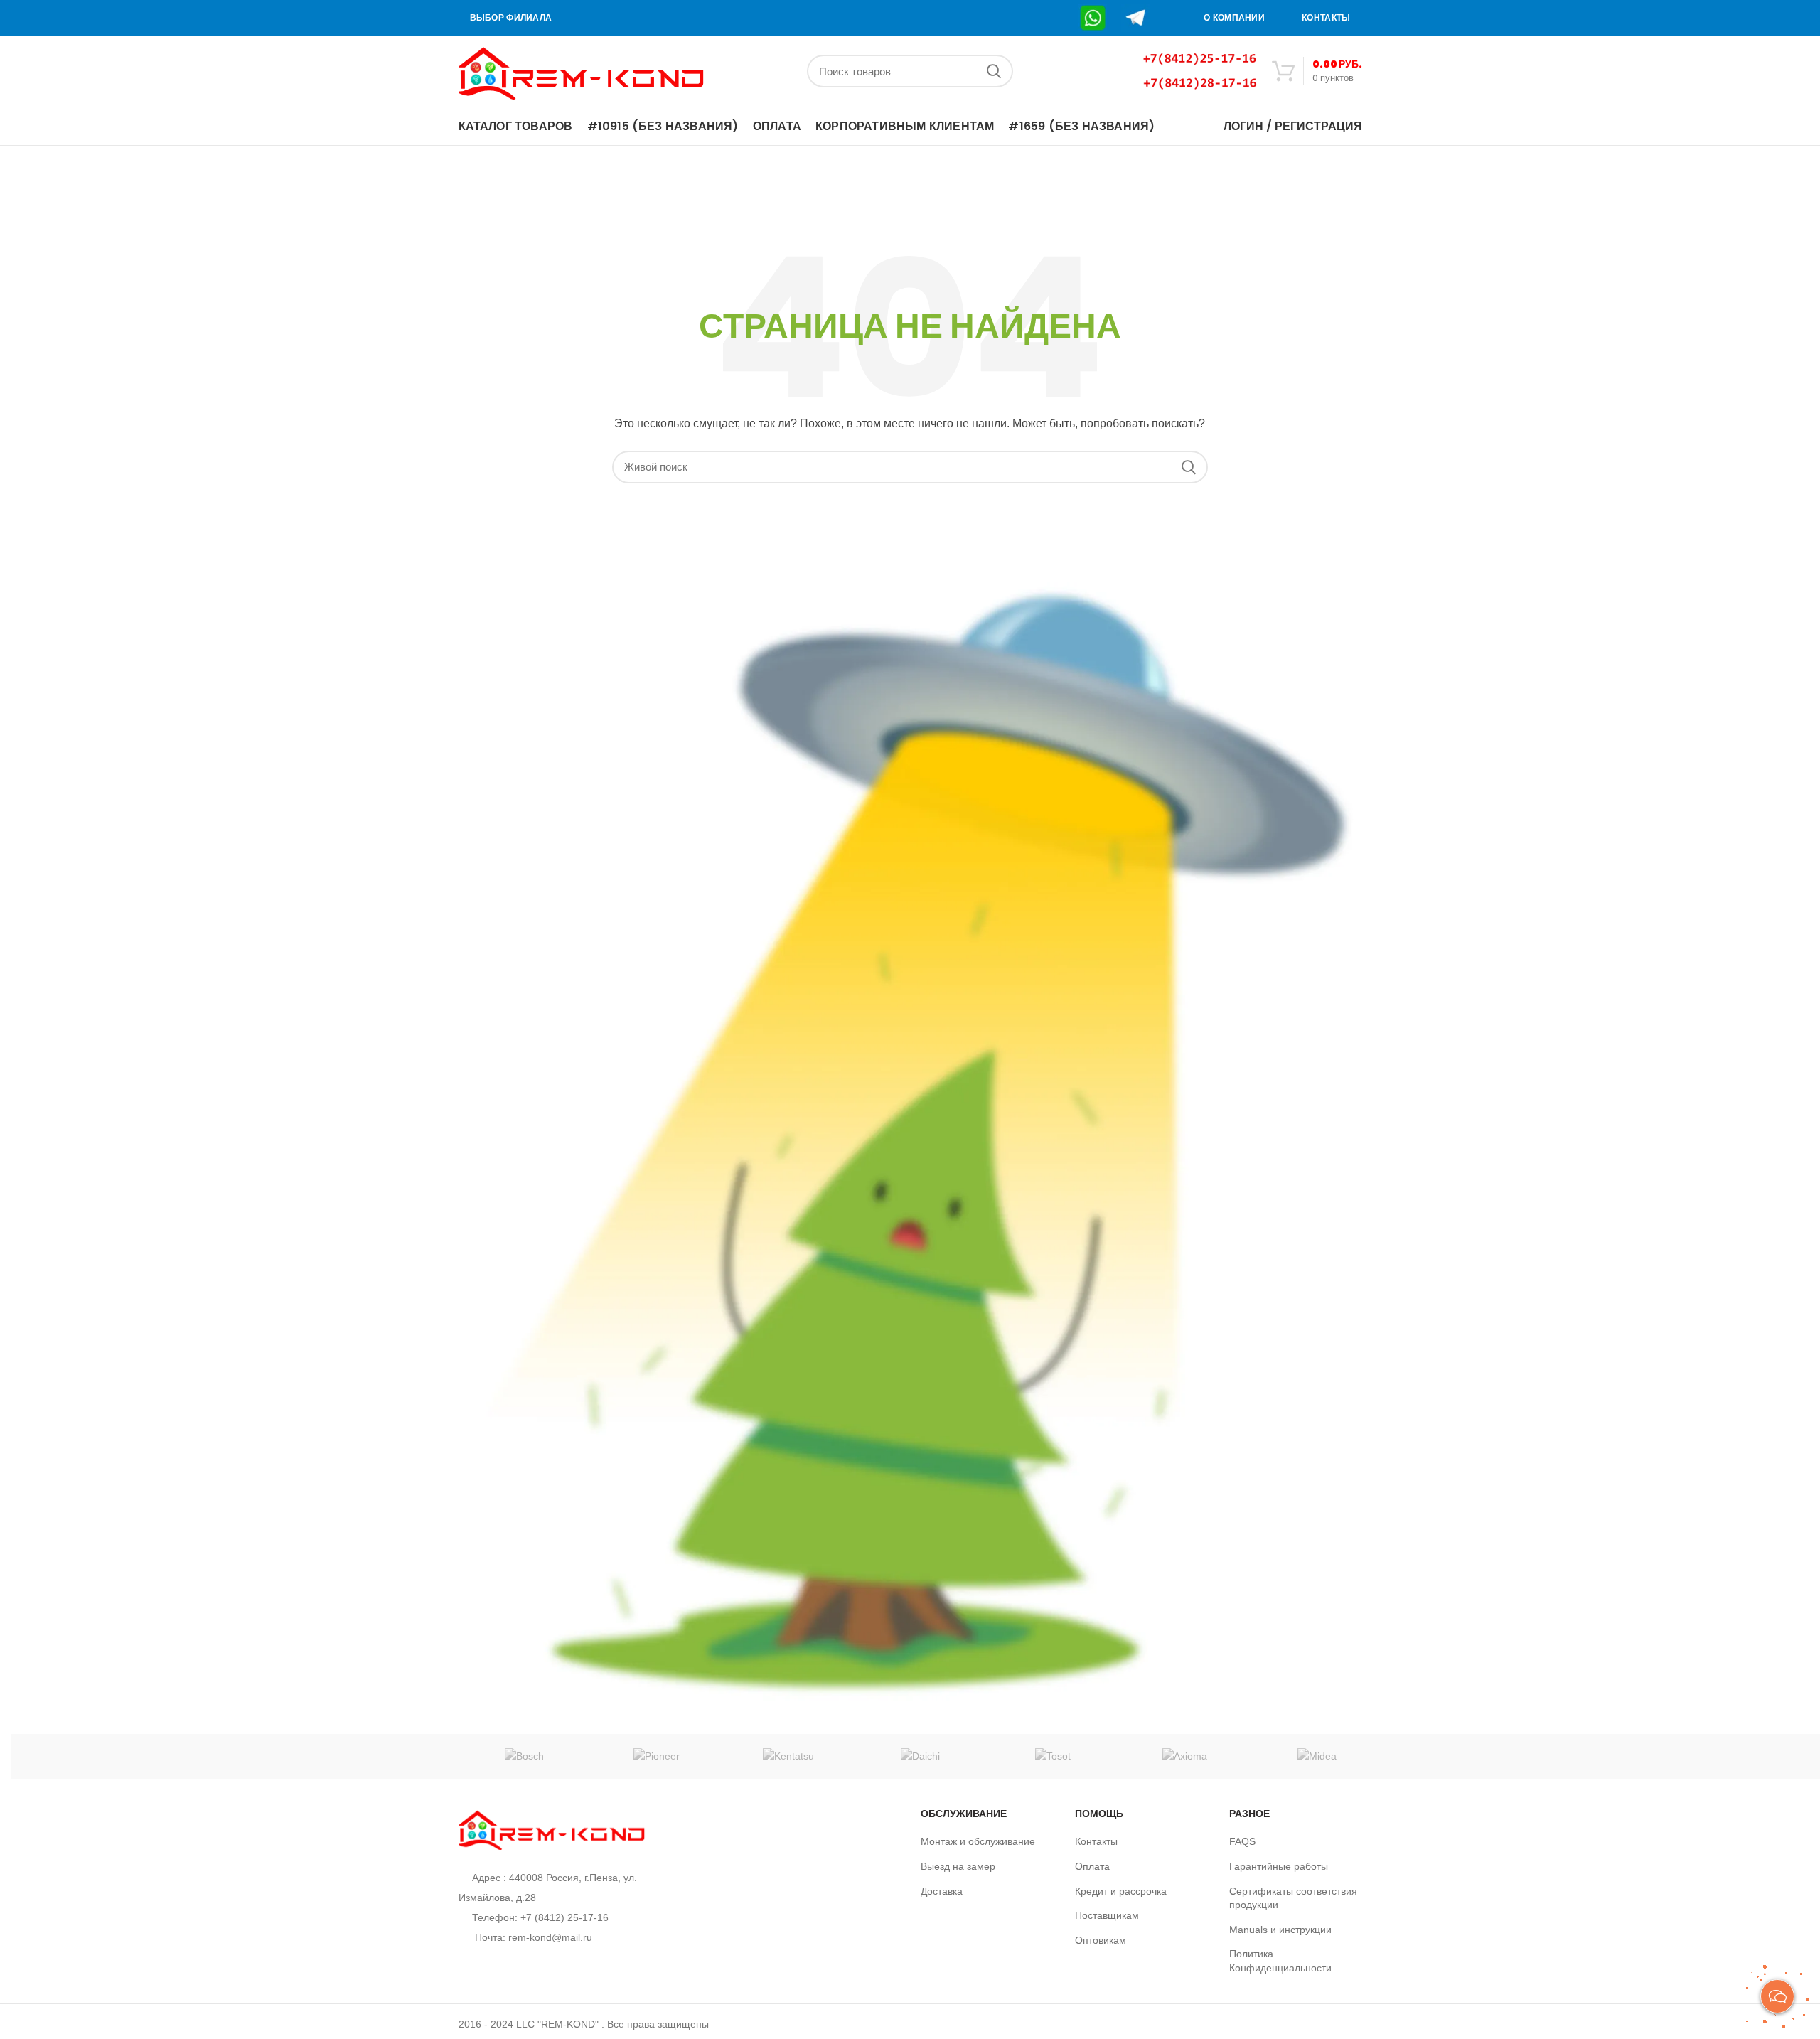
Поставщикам (1107, 1915)
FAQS (1242, 1841)
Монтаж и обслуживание (978, 1841)
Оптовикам (1101, 1940)
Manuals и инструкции (1280, 1930)
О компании (1234, 18)
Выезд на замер (958, 1866)
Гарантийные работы (1279, 1866)
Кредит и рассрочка (1121, 1891)
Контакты (1326, 18)
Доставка (942, 1891)
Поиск (994, 71)
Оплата (1092, 1866)
